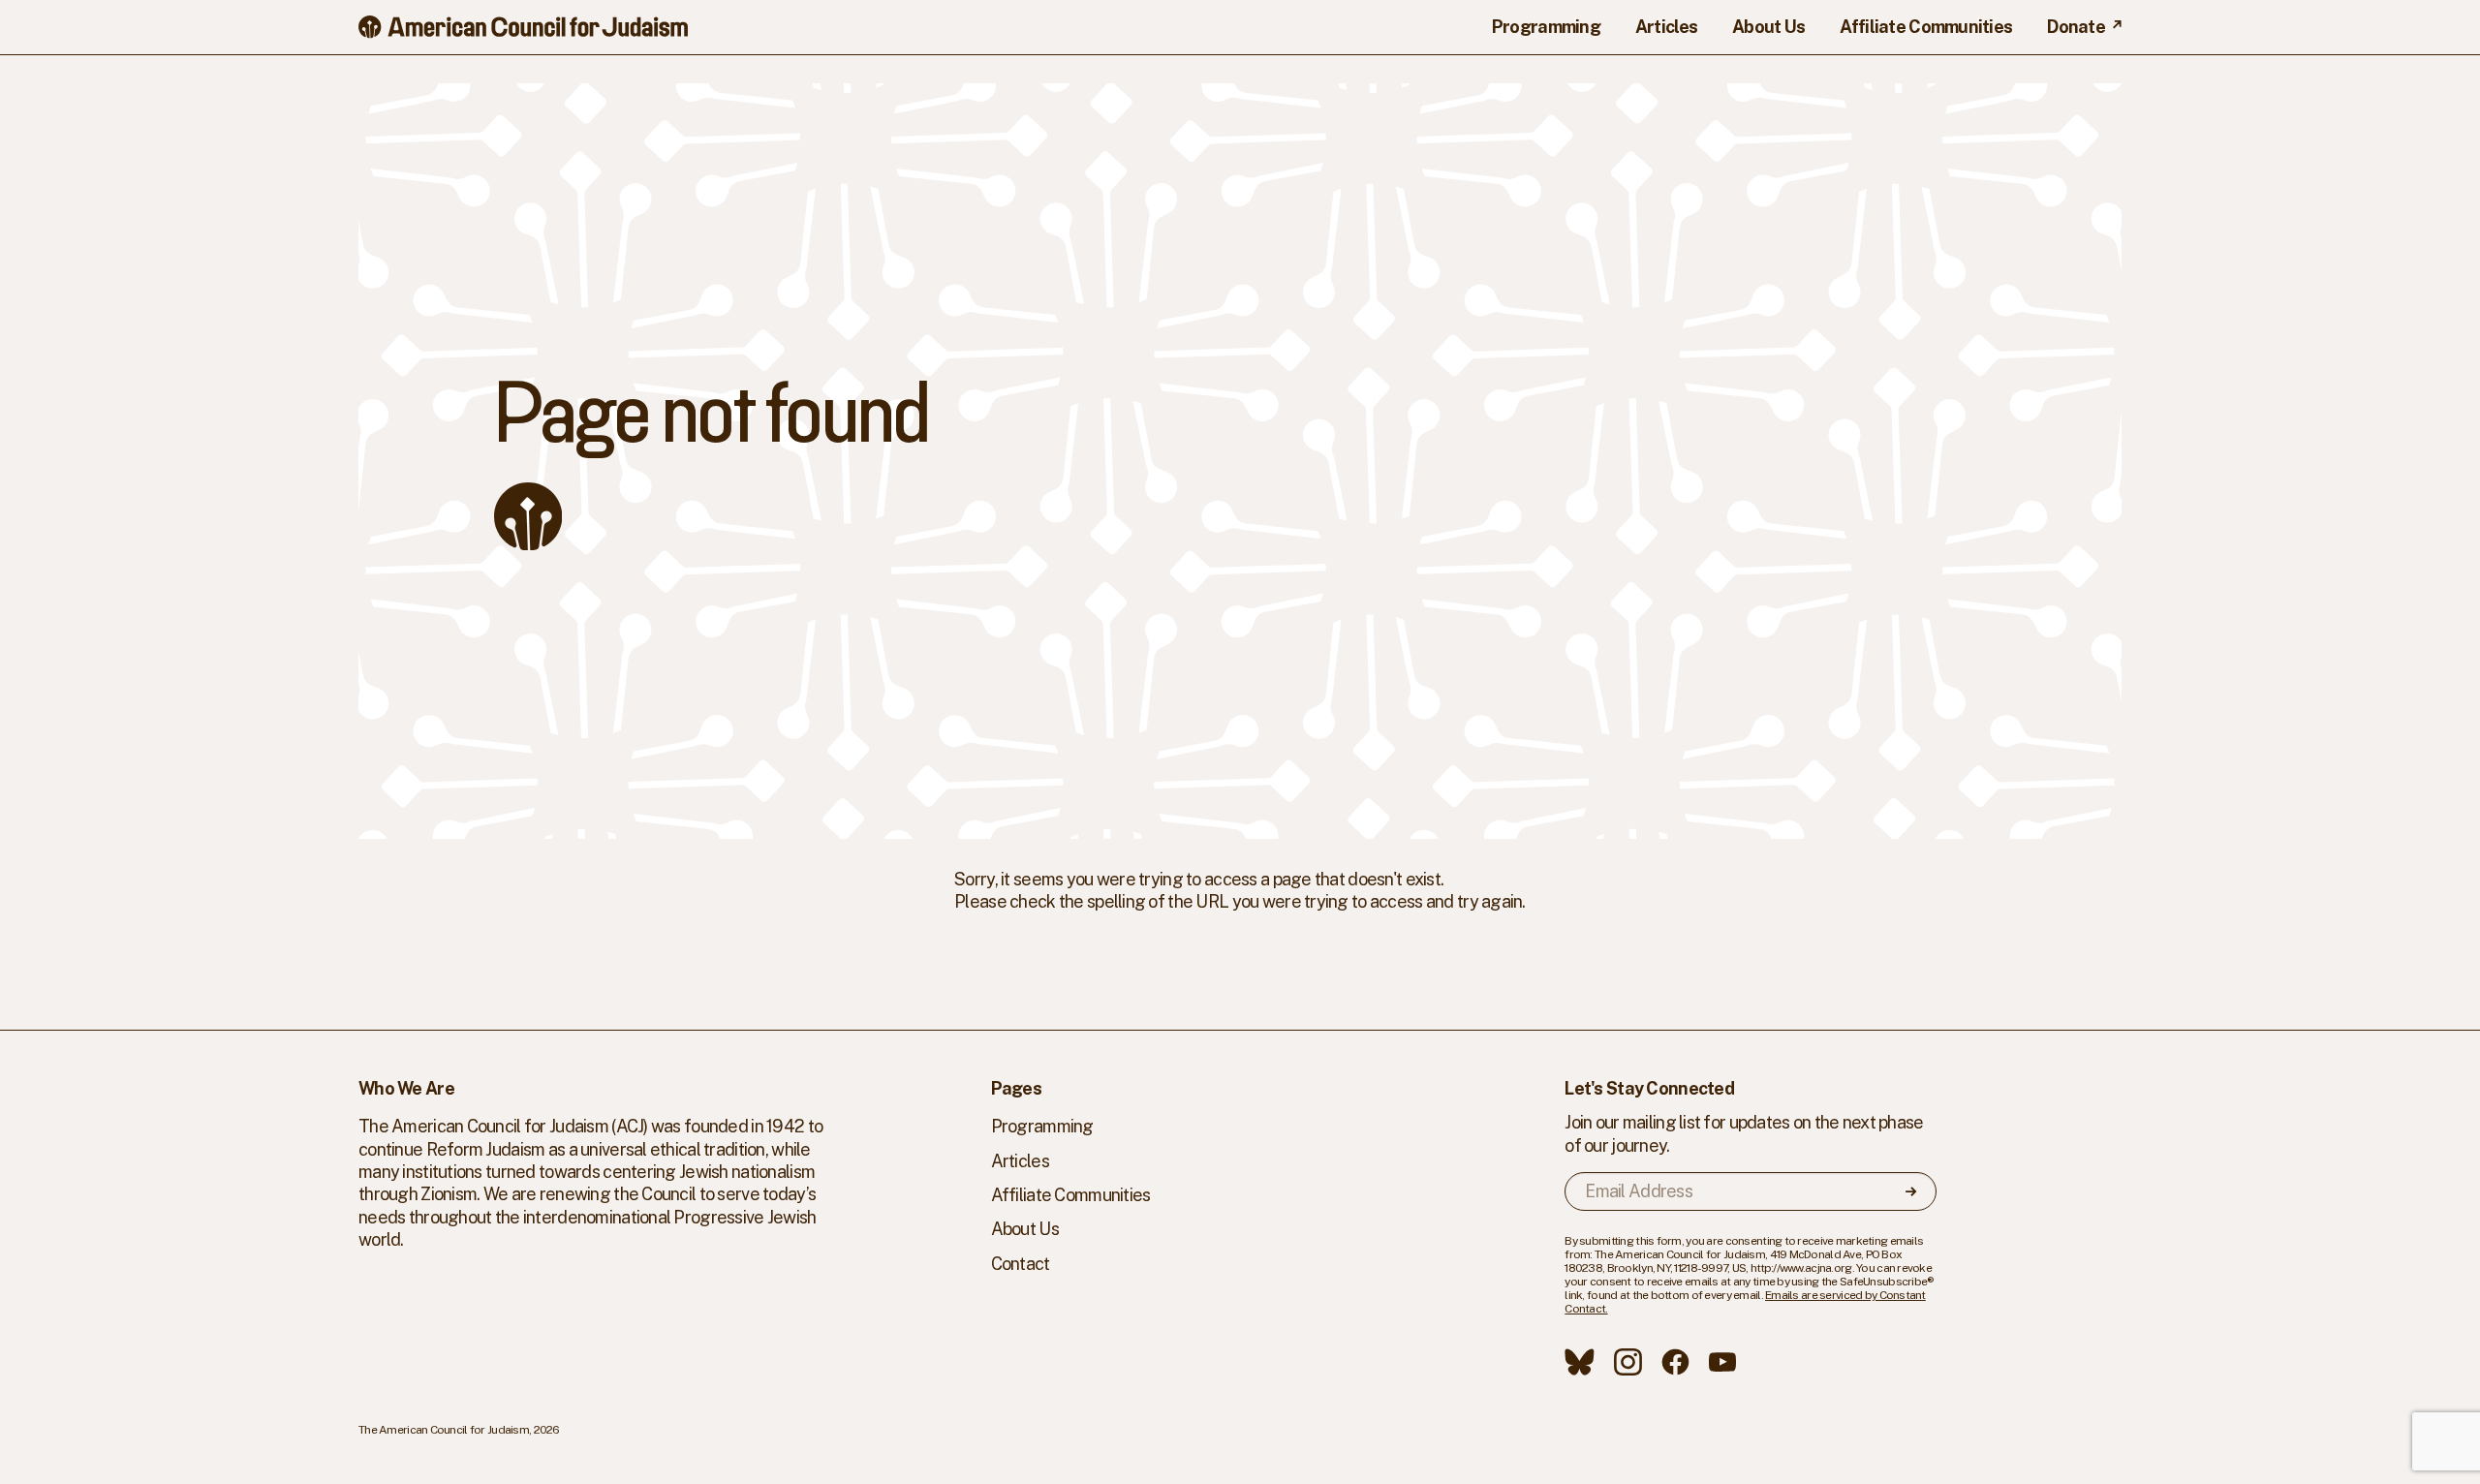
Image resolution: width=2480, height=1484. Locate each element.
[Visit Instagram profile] (1628, 1362)
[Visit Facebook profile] (1675, 1362)
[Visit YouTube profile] (1722, 1362)
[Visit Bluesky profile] (1580, 1362)
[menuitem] (1546, 27)
